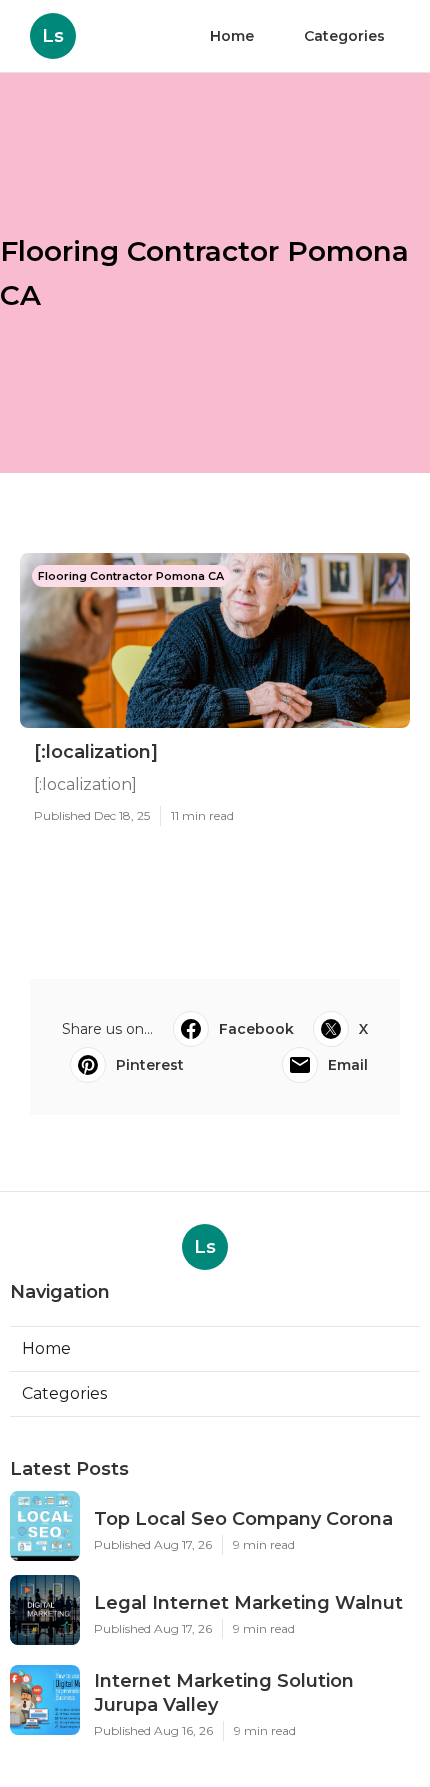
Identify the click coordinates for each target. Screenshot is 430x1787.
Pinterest (150, 1065)
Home (232, 36)
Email (348, 1065)
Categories (344, 36)
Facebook (256, 1029)
